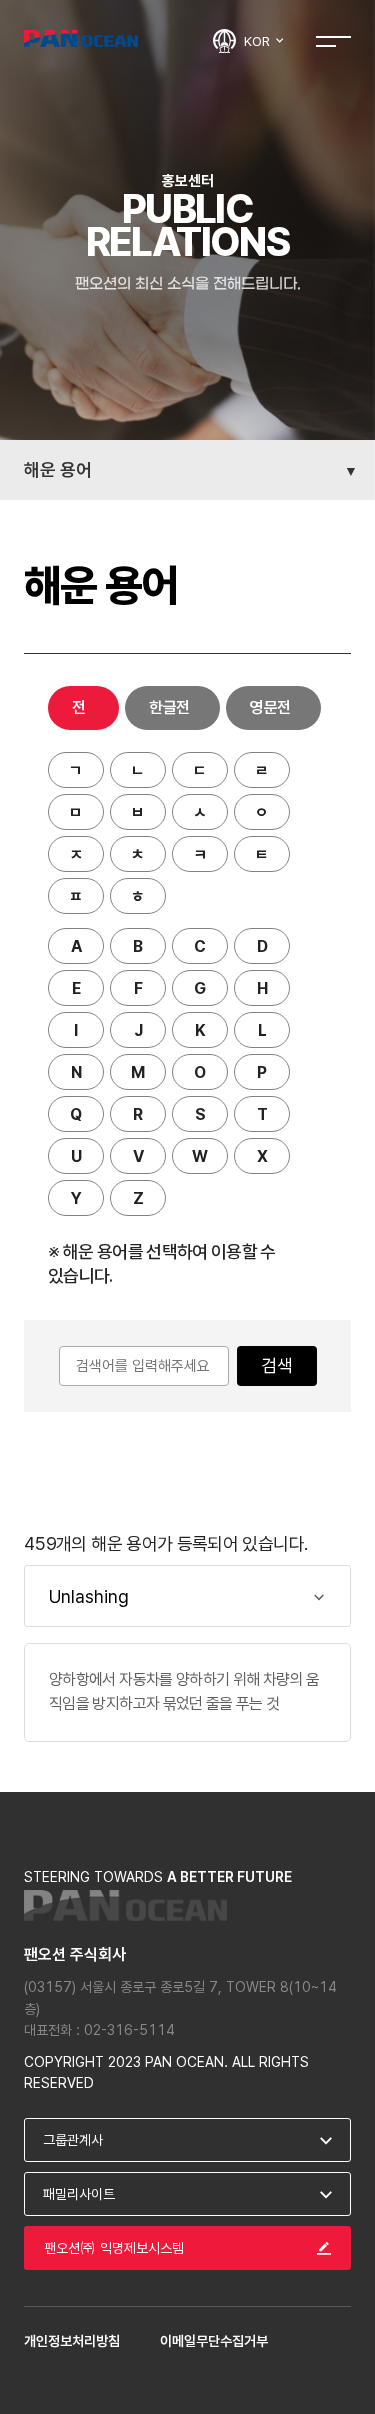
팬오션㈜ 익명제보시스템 (114, 2248)
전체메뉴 (333, 40)
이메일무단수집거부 (214, 2341)
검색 (277, 1365)
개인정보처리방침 (72, 2341)
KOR (258, 41)
